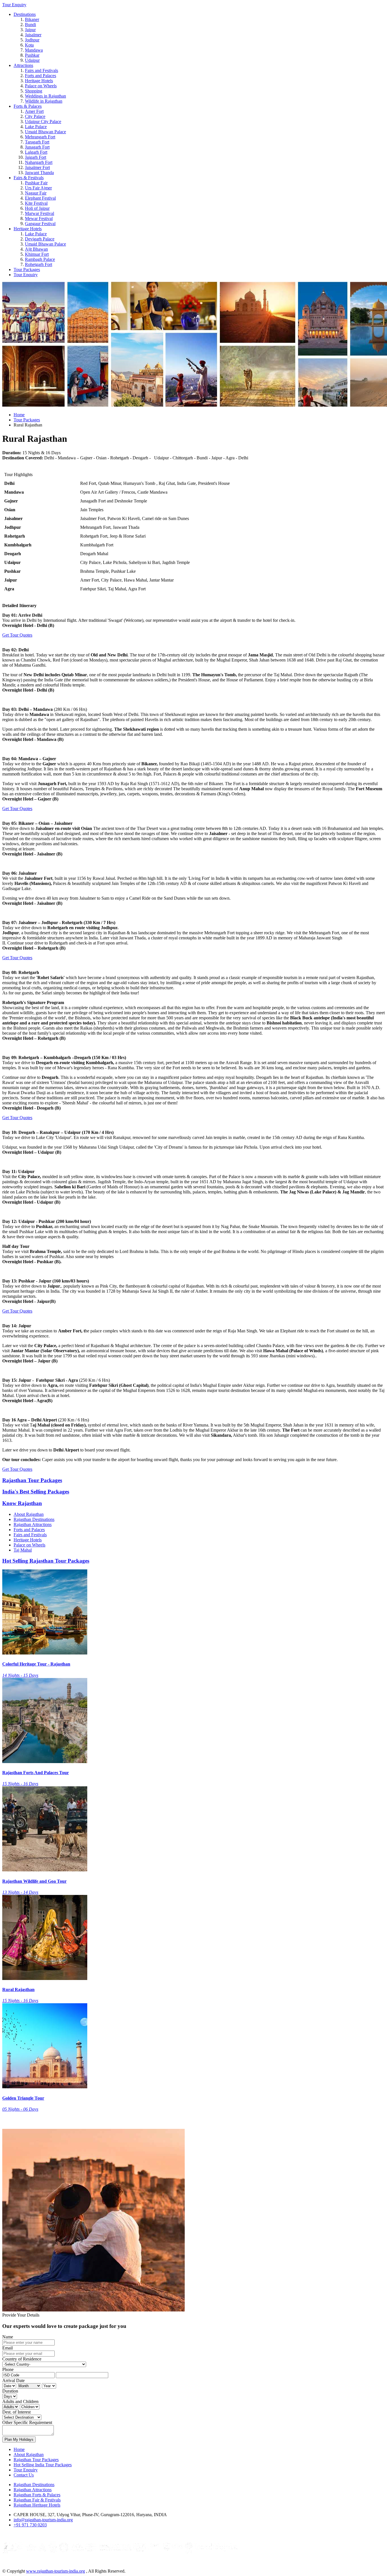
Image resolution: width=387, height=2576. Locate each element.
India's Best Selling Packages (36, 1492)
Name (8, 2337)
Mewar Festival (39, 218)
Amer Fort (34, 111)
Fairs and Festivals (42, 70)
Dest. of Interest (16, 2412)
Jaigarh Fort (36, 157)
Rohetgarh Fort (39, 264)
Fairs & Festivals (29, 178)
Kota (29, 45)
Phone (8, 2369)
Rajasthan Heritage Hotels (37, 2505)
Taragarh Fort (37, 142)
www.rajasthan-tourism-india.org (56, 2571)
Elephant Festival (40, 198)
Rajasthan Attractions (33, 1524)
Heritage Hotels (39, 81)
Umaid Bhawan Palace (45, 132)
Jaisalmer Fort (37, 167)
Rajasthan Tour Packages (32, 1480)
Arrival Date (13, 2380)
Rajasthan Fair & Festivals (37, 2500)
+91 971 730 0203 (30, 2525)
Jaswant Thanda (39, 173)
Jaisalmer (33, 35)
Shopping (34, 91)
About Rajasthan (29, 1514)
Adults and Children (20, 2401)
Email (8, 2348)
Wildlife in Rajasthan (44, 101)
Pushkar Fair (36, 183)
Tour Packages (27, 270)
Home (19, 415)
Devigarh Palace (40, 239)
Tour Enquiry (14, 5)
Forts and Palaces (41, 76)
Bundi (30, 25)
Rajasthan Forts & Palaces (37, 2495)
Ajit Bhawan (36, 249)
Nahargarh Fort (39, 162)
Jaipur (30, 30)
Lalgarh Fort (36, 152)
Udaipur (32, 60)
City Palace (35, 116)
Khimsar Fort (37, 254)
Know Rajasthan (22, 1503)
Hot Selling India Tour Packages (43, 2465)
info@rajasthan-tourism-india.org (43, 2520)
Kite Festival (36, 203)
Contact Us (24, 2475)
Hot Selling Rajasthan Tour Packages (46, 1561)
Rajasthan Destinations (34, 1519)
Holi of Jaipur (37, 208)
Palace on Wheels (41, 86)
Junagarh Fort (37, 147)
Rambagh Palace (40, 259)
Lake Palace (36, 127)
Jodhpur (32, 40)
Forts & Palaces (28, 106)
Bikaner (32, 19)
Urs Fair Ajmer (38, 188)
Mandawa (34, 50)
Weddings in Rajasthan (45, 96)
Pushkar (32, 55)
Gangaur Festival (40, 224)
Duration (10, 2391)
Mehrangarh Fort (40, 137)
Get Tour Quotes (17, 635)
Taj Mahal (23, 1550)
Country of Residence (22, 2359)
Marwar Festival (40, 213)
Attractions (23, 65)
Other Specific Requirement (27, 2422)
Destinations (25, 14)
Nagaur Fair (36, 193)
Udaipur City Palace (43, 121)
